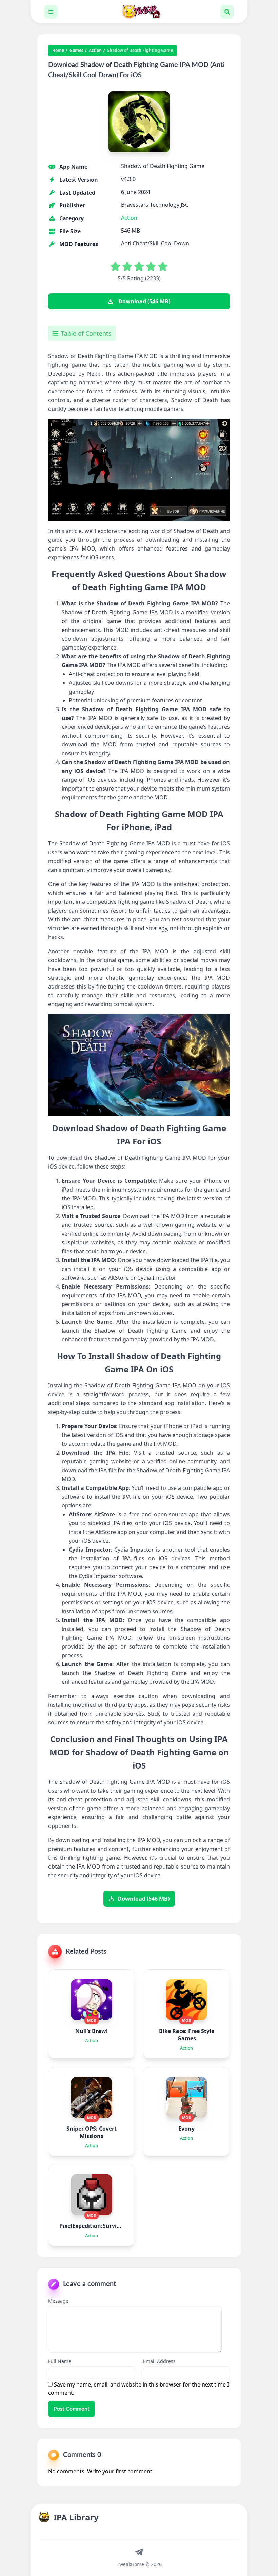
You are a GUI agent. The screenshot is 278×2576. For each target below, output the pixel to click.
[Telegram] (139, 2552)
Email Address (159, 2361)
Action (95, 51)
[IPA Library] (139, 12)
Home (58, 51)
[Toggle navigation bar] (51, 12)
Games (76, 51)
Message (58, 2301)
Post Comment (72, 2409)
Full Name (60, 2361)
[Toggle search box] (227, 12)
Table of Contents (86, 333)
